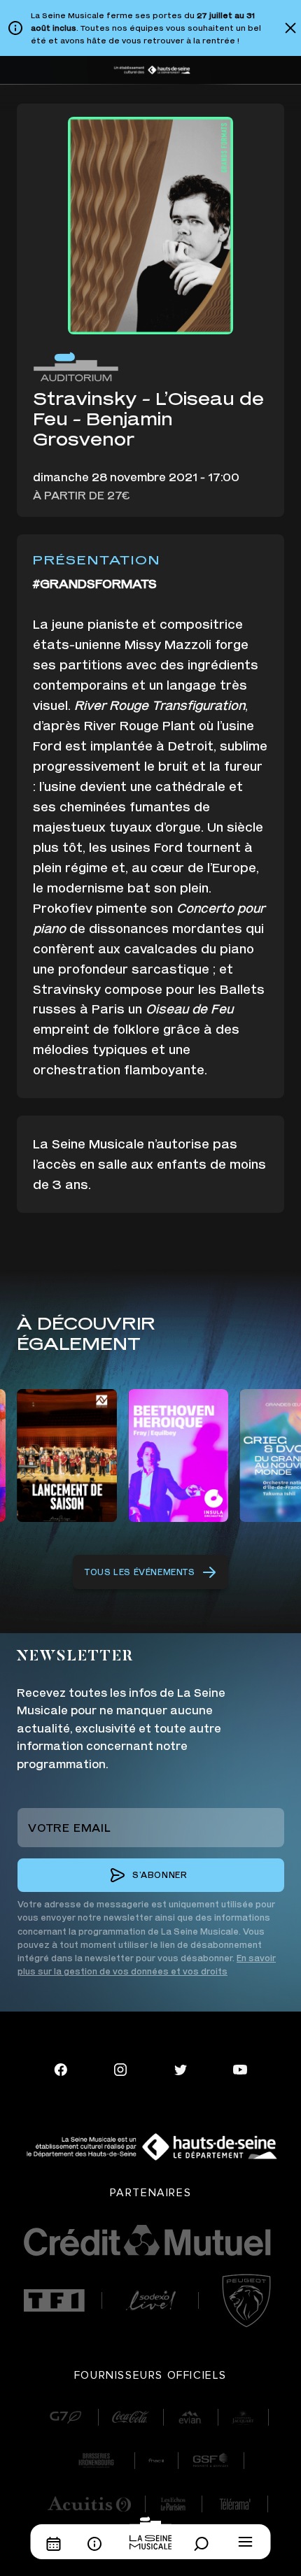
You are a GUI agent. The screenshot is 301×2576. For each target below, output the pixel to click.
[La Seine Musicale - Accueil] (150, 2533)
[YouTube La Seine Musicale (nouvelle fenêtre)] (240, 2068)
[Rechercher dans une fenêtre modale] (205, 2544)
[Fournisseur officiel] (65, 2417)
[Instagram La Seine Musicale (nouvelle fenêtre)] (120, 2068)
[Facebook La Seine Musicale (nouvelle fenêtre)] (61, 2068)
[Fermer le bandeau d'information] (290, 28)
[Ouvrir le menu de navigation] (246, 2542)
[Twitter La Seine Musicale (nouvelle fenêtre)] (181, 2068)
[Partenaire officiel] (54, 2300)
